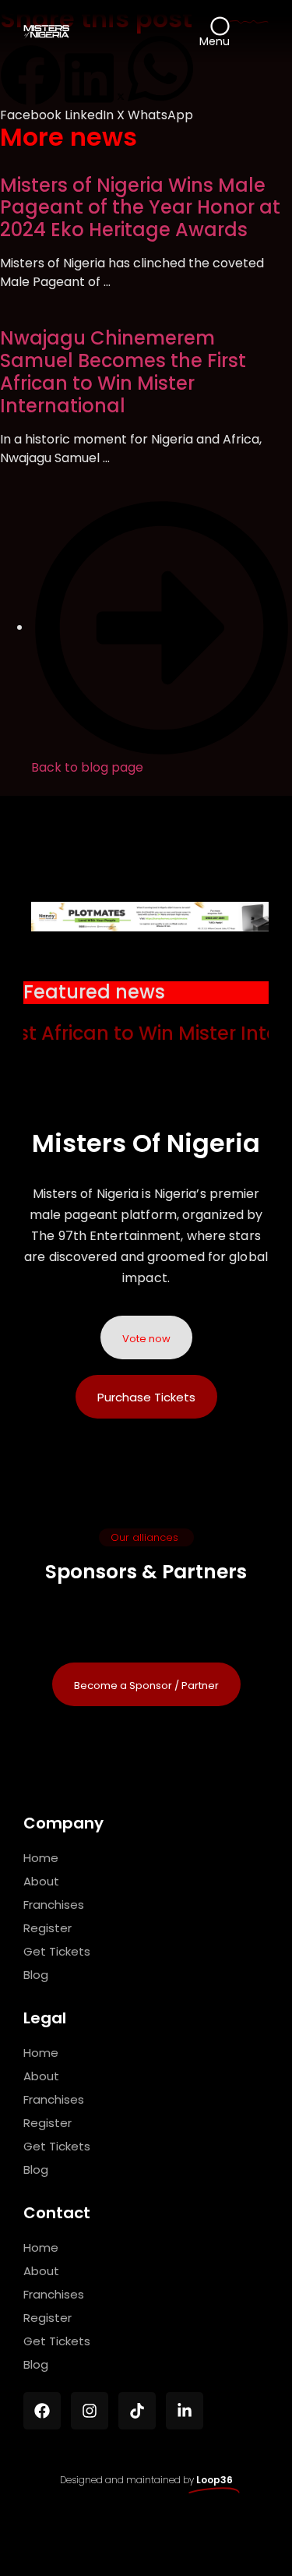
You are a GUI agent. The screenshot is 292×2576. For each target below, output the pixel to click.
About (41, 1881)
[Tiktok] (137, 2411)
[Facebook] (42, 2411)
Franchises (54, 1905)
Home (41, 1858)
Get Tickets (57, 1951)
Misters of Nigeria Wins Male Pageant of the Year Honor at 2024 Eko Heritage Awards (140, 208)
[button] (31, 85)
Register (47, 1928)
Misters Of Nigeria (146, 1143)
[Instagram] (90, 2411)
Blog (36, 1975)
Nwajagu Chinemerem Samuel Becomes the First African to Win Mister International (123, 371)
